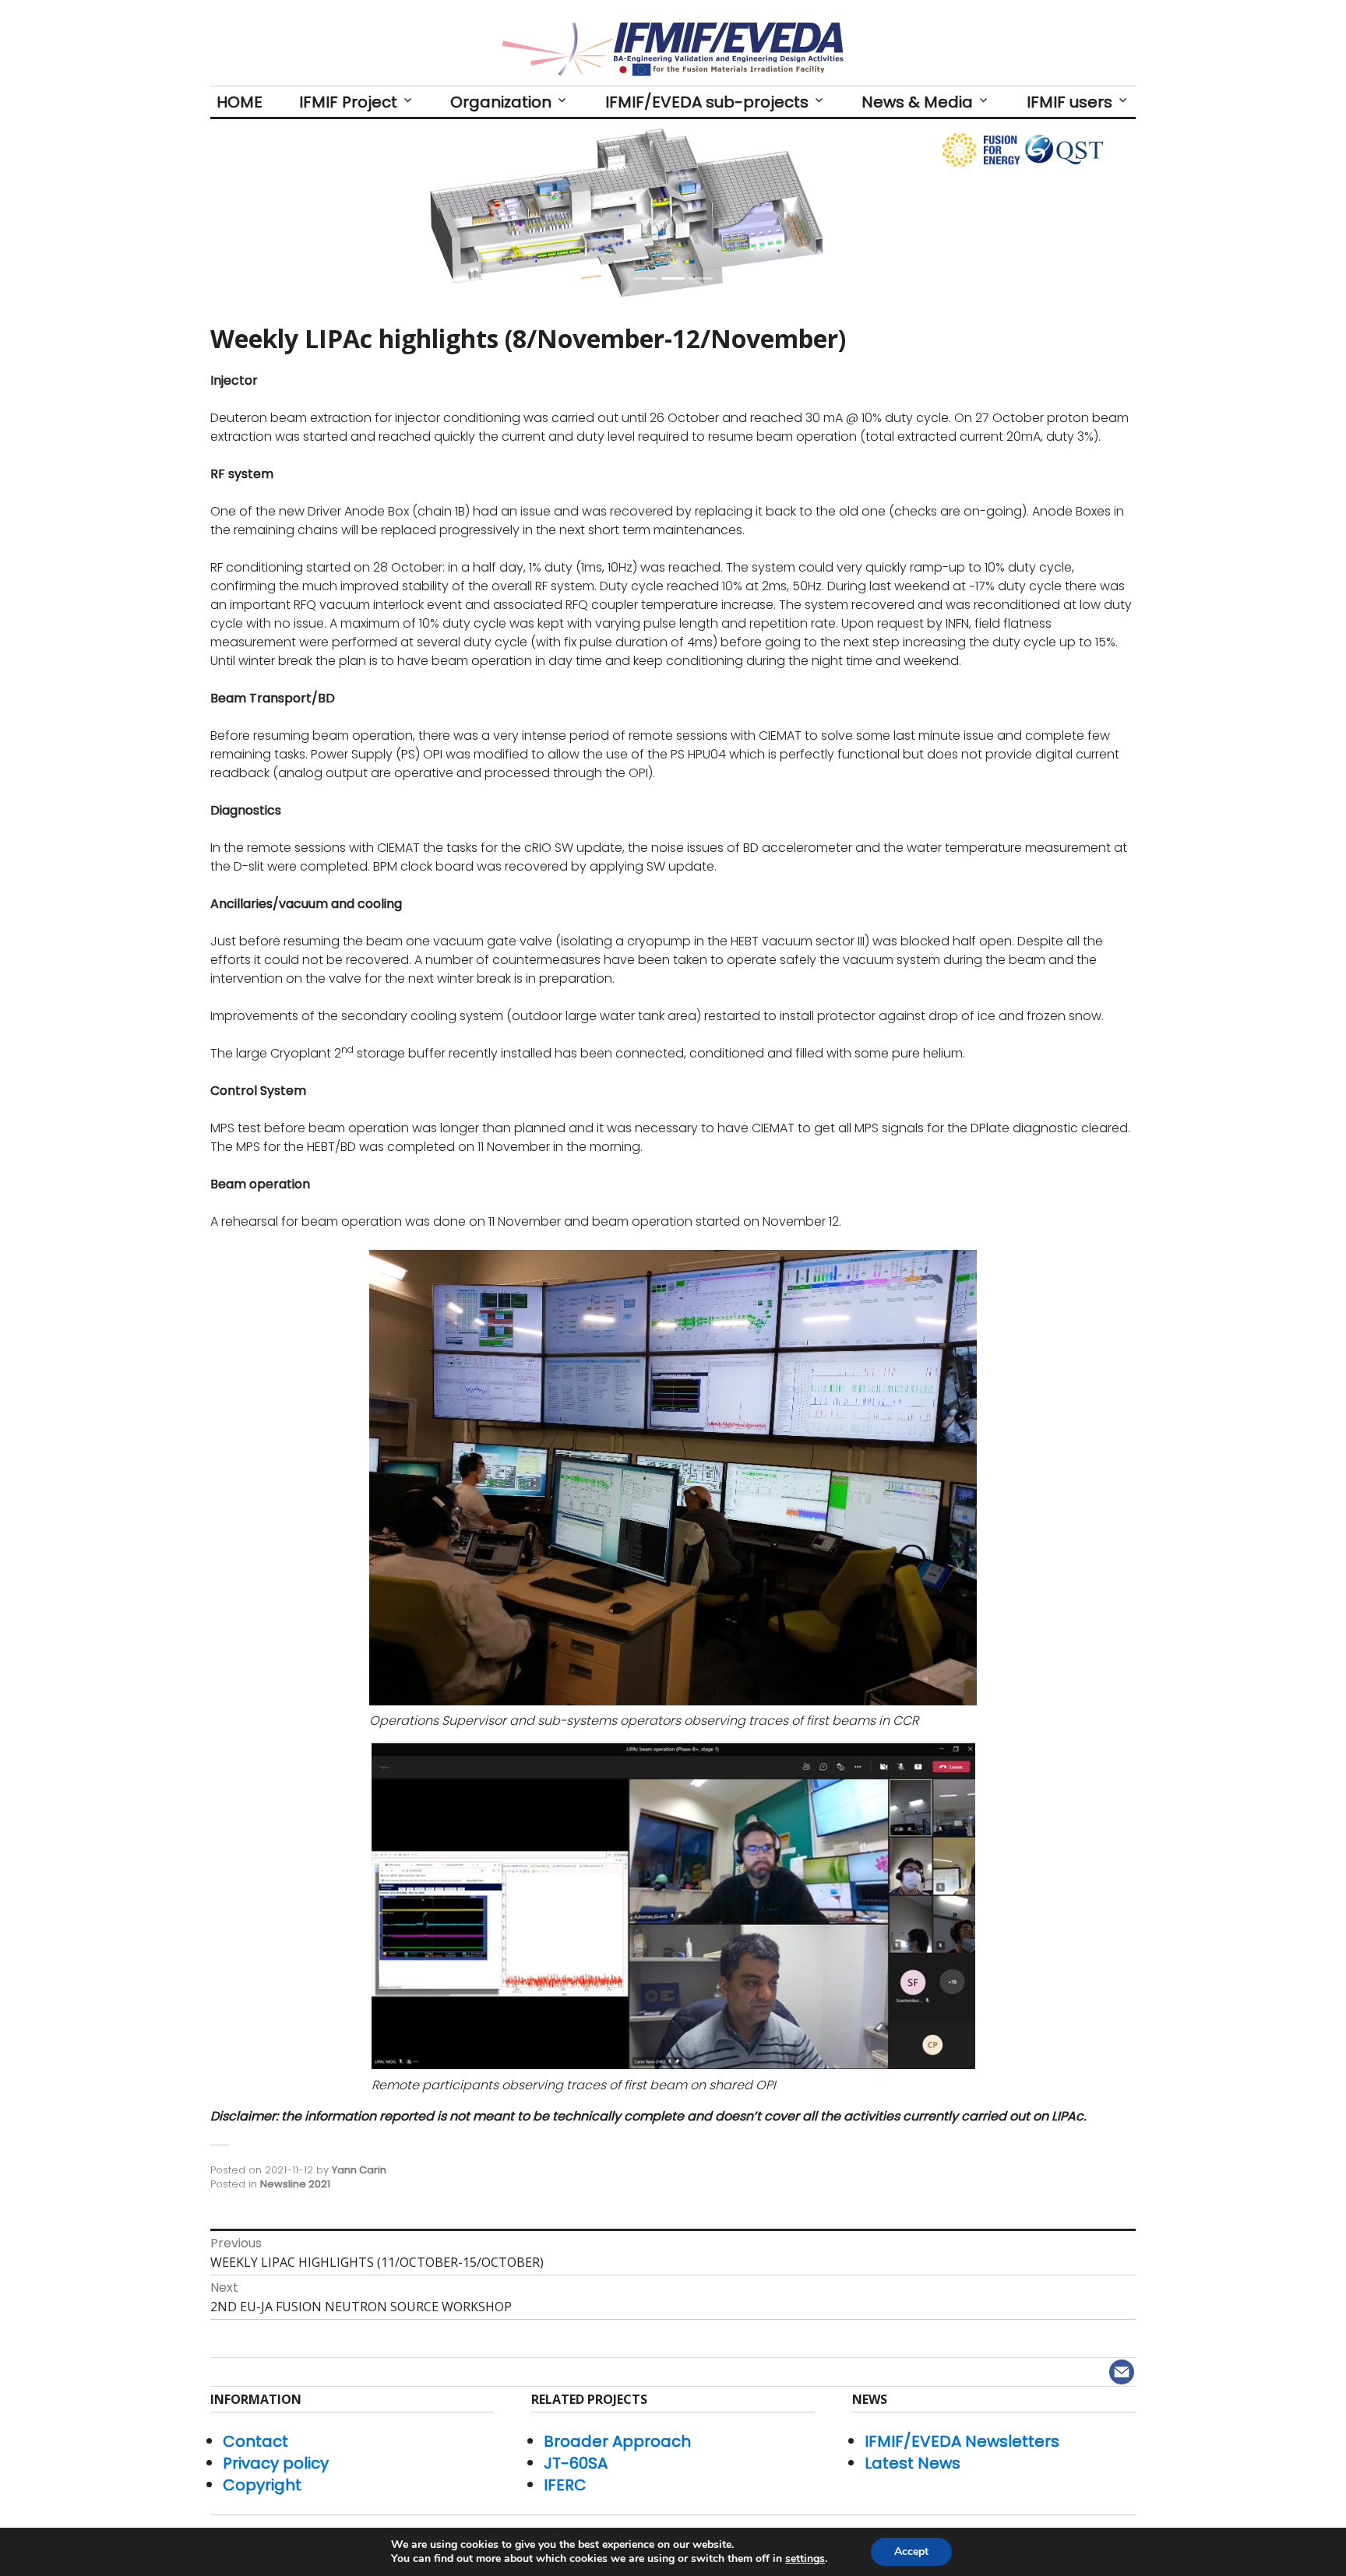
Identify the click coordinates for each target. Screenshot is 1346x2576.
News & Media (917, 102)
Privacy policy (276, 2463)
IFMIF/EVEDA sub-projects (707, 102)
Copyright (262, 2485)
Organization (501, 102)
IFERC (565, 2485)
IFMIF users (1069, 102)
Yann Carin (359, 2170)
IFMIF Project (348, 102)
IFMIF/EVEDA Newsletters (962, 2441)
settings (805, 2559)
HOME (240, 102)
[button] (280, 213)
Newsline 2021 (295, 2184)
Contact (255, 2441)
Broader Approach (617, 2441)
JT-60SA (576, 2463)
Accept (911, 2551)
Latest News (913, 2463)
